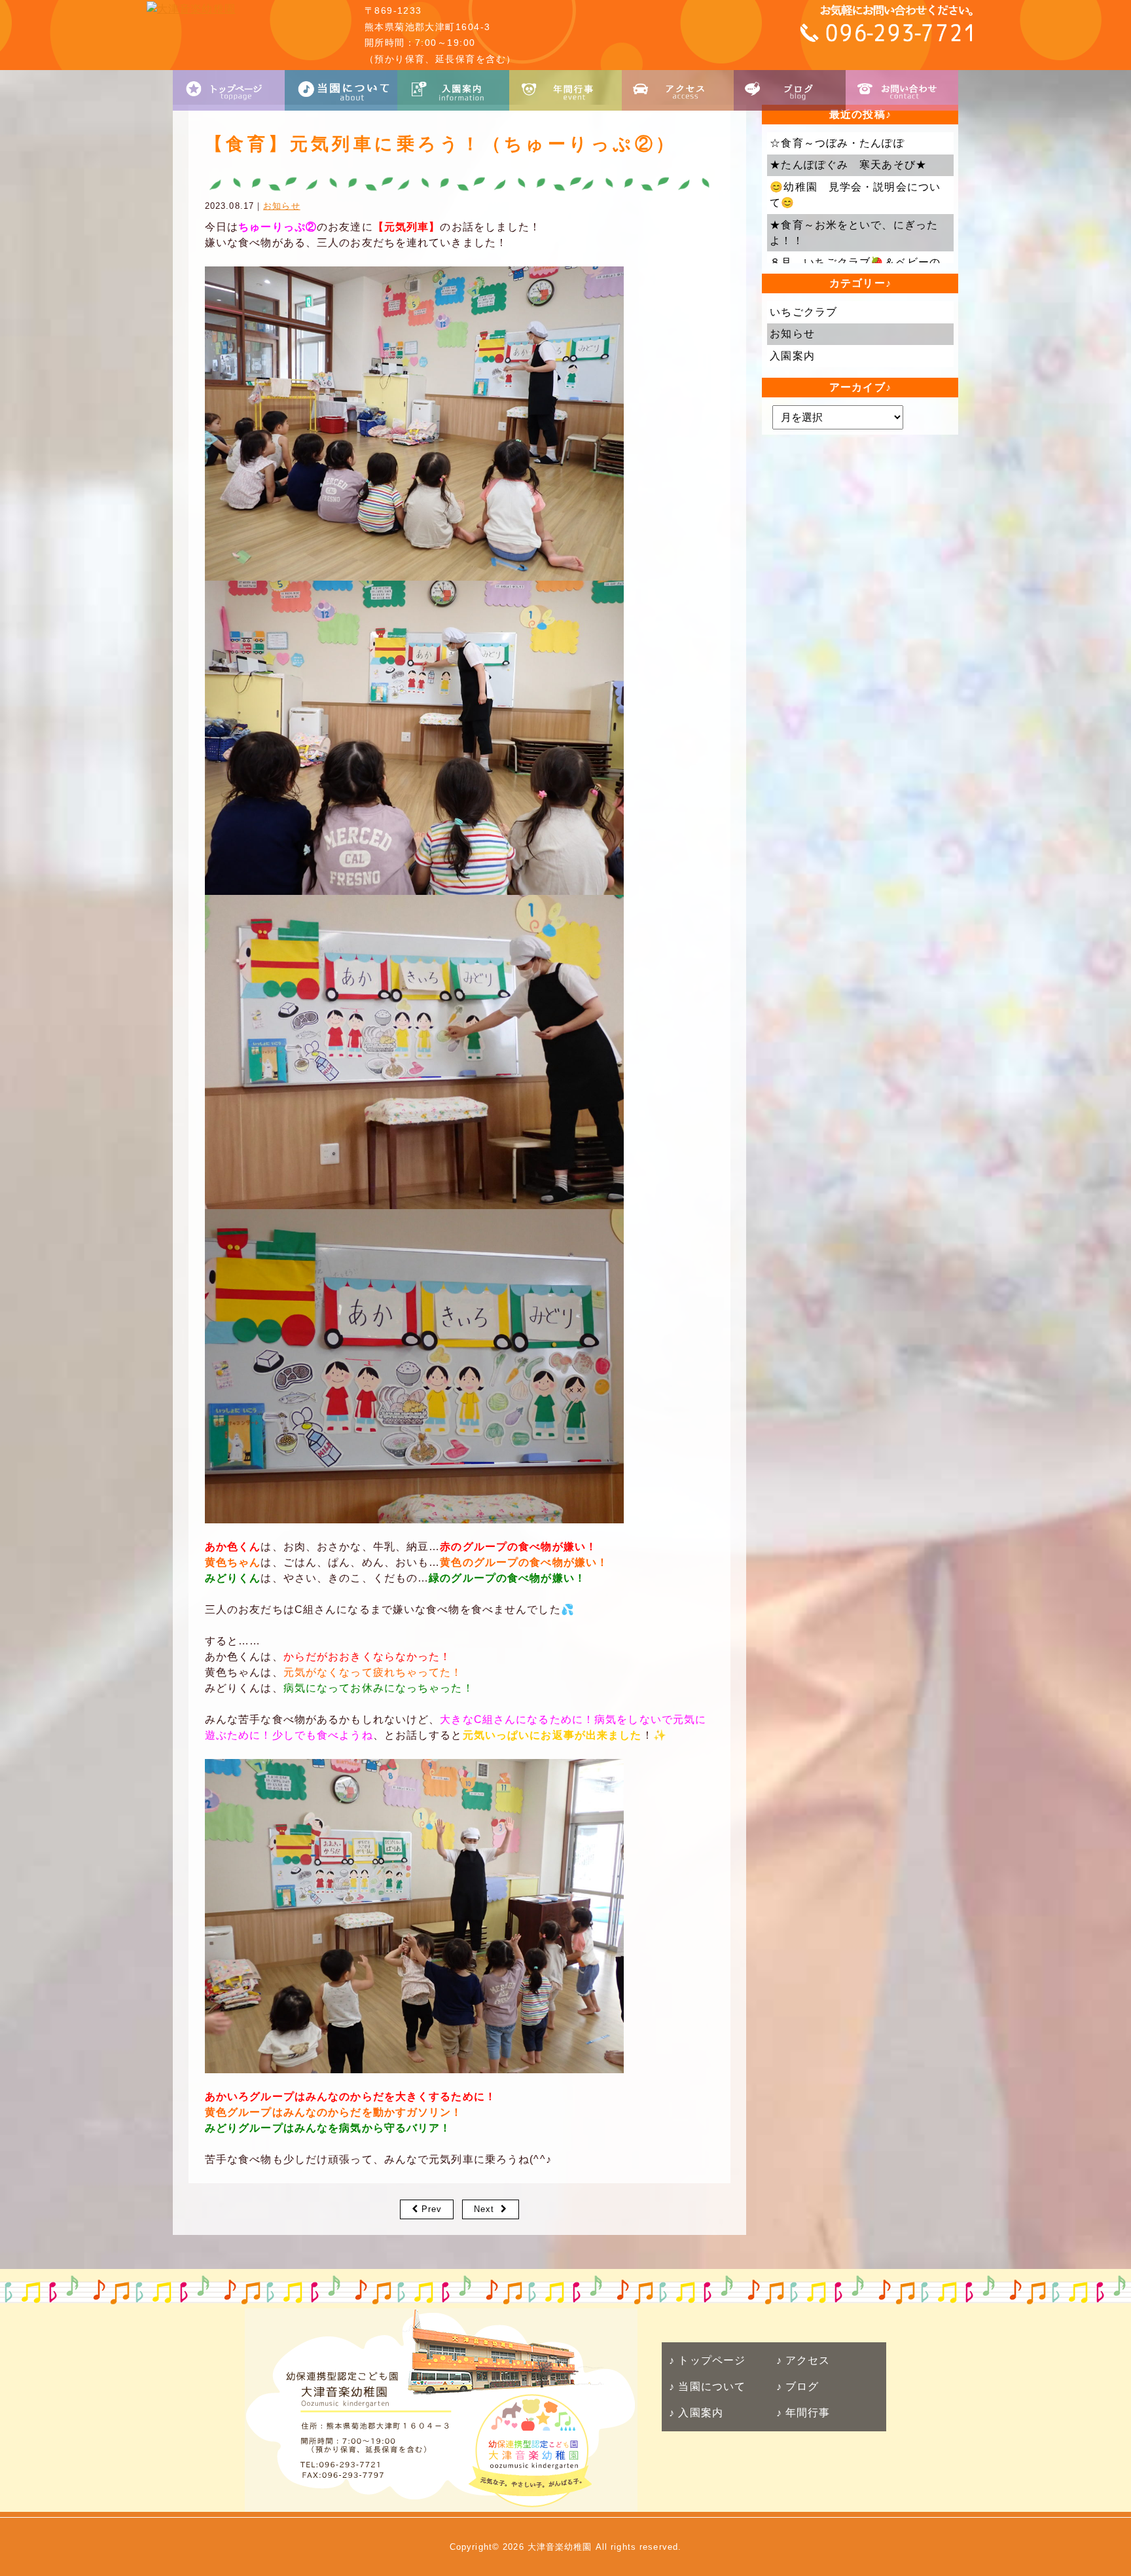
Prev (432, 2209)
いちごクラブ (803, 312)
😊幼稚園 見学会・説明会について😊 (855, 195)
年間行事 (806, 2413)
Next (484, 2209)
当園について (710, 2386)
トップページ (710, 2360)
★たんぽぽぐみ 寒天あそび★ (848, 165)
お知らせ (281, 206)
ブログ (800, 2386)
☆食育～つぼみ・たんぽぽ (837, 143)
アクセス (806, 2360)
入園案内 (792, 356)
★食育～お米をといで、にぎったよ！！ (854, 233)
